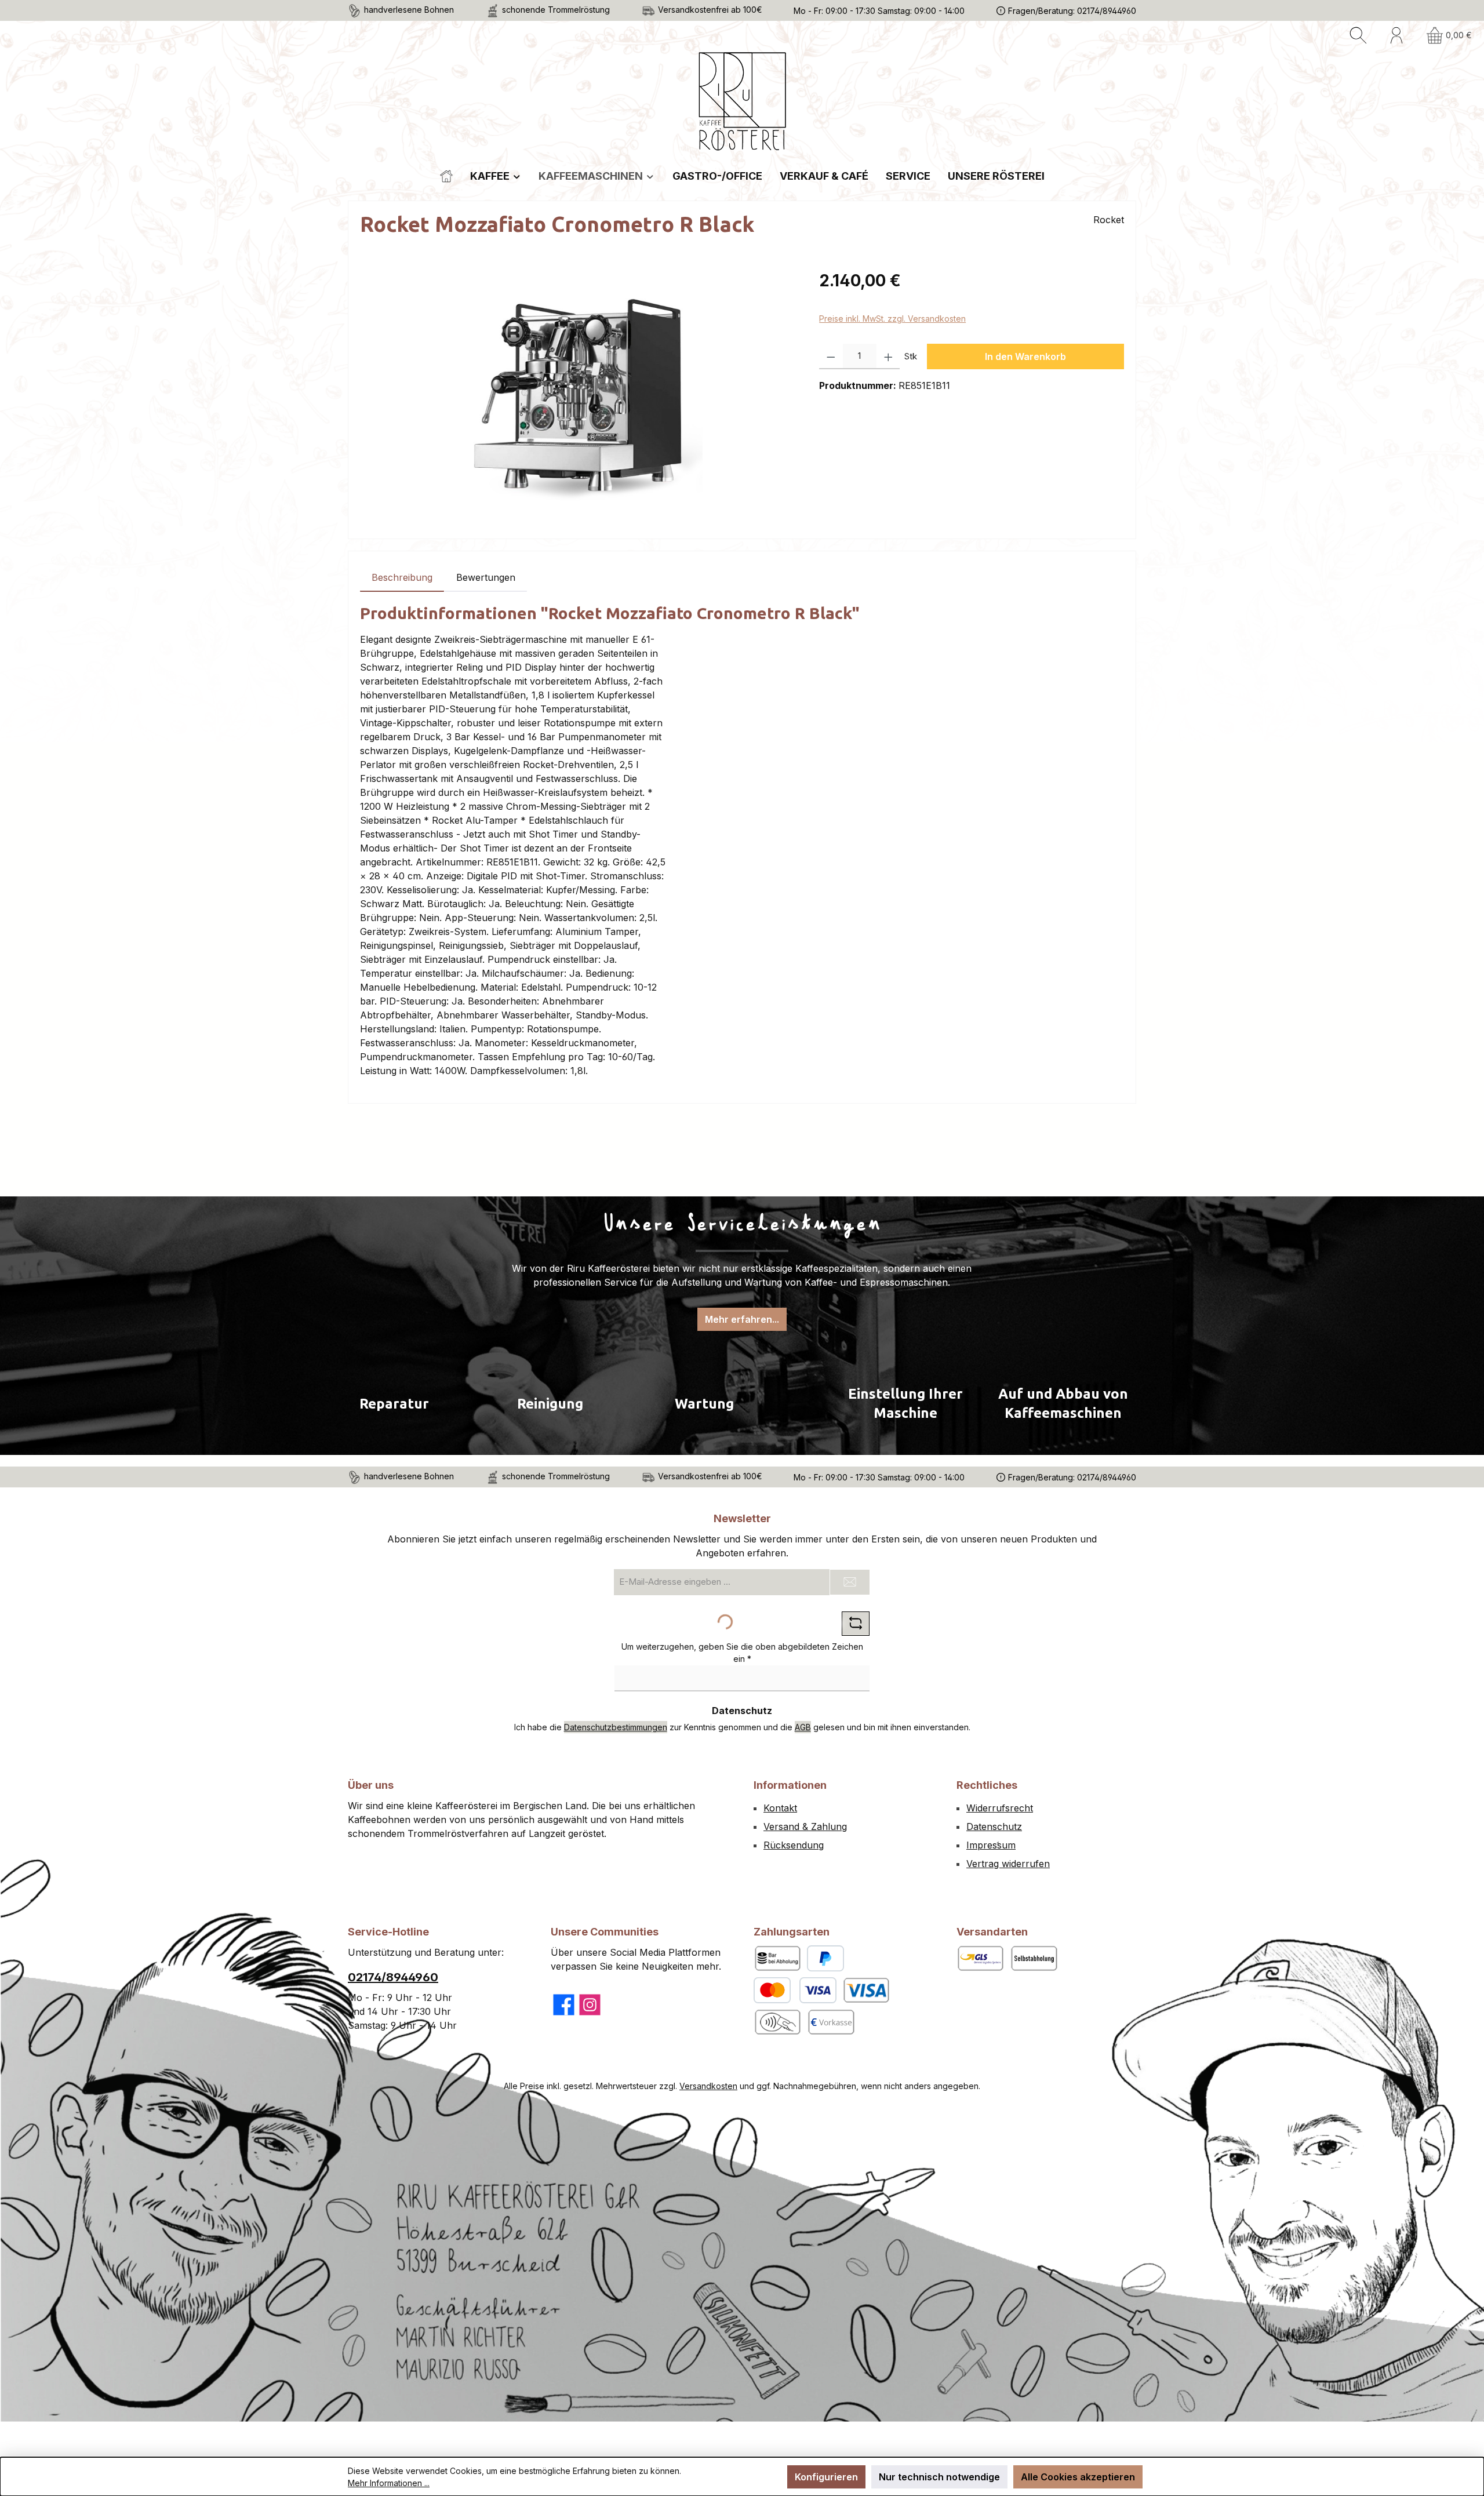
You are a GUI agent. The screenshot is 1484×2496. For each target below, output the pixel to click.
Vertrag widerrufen (1008, 1864)
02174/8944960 (393, 1977)
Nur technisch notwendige (939, 2477)
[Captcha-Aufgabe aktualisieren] (856, 1624)
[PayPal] (825, 1958)
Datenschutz (994, 1826)
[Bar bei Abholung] (777, 1958)
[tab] (402, 577)
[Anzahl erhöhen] (888, 356)
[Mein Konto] (1396, 35)
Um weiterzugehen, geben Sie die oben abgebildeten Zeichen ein (742, 1653)
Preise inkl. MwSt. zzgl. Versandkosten (892, 319)
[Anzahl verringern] (831, 356)
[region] (578, 393)
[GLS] (980, 1958)
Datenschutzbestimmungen (616, 1727)
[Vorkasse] (831, 2022)
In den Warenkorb (1025, 356)
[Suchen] (1358, 35)
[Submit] (850, 1582)
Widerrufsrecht (1000, 1808)
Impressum (991, 1845)
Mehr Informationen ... (389, 2483)
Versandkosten (708, 2086)
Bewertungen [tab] (486, 577)
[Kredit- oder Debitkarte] (795, 1990)
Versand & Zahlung (805, 1826)
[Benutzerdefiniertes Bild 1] (866, 1990)
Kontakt (780, 1808)
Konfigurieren (826, 2477)
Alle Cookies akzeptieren (1078, 2477)
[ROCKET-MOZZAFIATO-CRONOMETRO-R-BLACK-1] (578, 393)
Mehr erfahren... (742, 1319)
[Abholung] (1034, 1958)
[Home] (446, 176)
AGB (803, 1727)
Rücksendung (794, 1845)
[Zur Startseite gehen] (742, 102)
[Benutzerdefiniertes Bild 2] (777, 2022)
